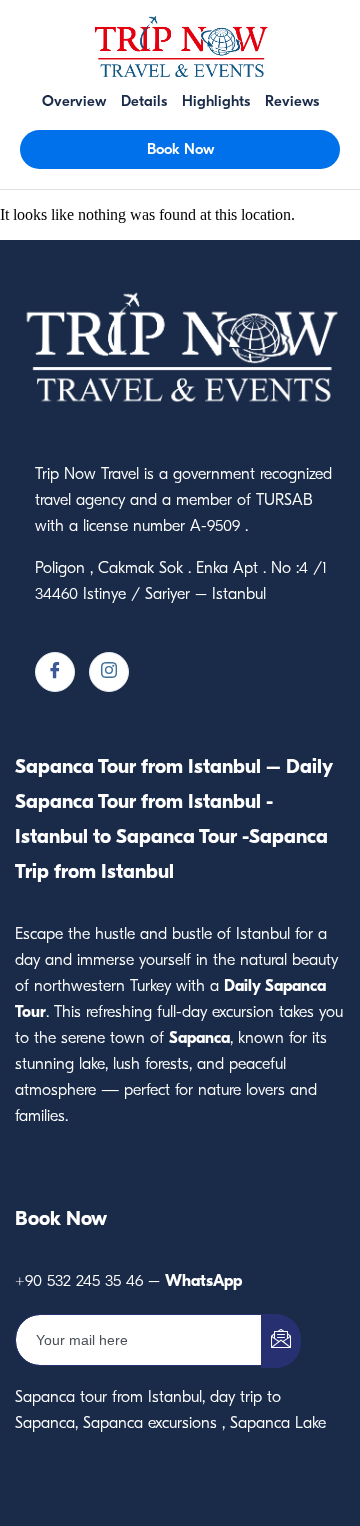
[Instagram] (109, 672)
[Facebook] (55, 672)
